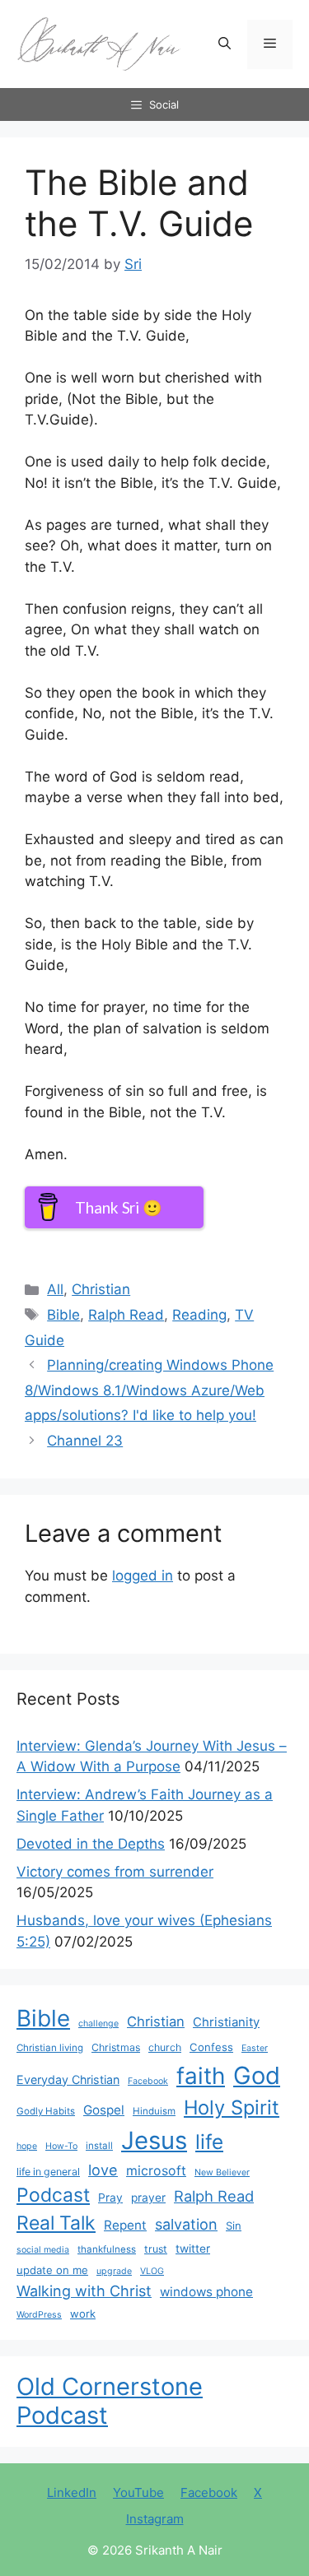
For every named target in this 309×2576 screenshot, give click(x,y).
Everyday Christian (68, 2079)
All (55, 1289)
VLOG (152, 2271)
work (83, 2314)
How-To (61, 2146)
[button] (225, 44)
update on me (52, 2270)
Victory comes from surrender (115, 1872)
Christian (101, 1289)
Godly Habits (46, 2111)
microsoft (156, 2171)
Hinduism (154, 2111)
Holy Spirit (232, 2107)
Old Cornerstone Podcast (110, 2401)
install (99, 2146)
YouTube (138, 2492)
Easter (255, 2048)
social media (43, 2250)
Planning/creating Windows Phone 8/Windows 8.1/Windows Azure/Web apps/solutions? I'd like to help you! (149, 1390)
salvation (186, 2224)
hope (27, 2146)
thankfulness (107, 2249)
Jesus (154, 2140)
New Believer (222, 2172)
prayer (148, 2198)
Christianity (226, 2022)
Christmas (116, 2047)
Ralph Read (126, 1315)
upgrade (114, 2271)
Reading (199, 1315)
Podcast (53, 2195)
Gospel (104, 2110)
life (209, 2142)
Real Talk (56, 2223)
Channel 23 (85, 1441)
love (103, 2170)
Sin (234, 2226)
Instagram (155, 2519)
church (165, 2047)
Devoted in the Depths (91, 1844)
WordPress (39, 2315)
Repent (125, 2225)
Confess (211, 2047)
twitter (193, 2249)
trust (156, 2249)
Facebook (148, 2081)
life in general (48, 2172)
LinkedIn (72, 2492)
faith (201, 2076)
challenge (98, 2024)
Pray (110, 2198)
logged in (143, 1576)
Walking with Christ (84, 2291)
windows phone (206, 2292)
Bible (63, 1315)
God (257, 2075)
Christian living (50, 2048)
